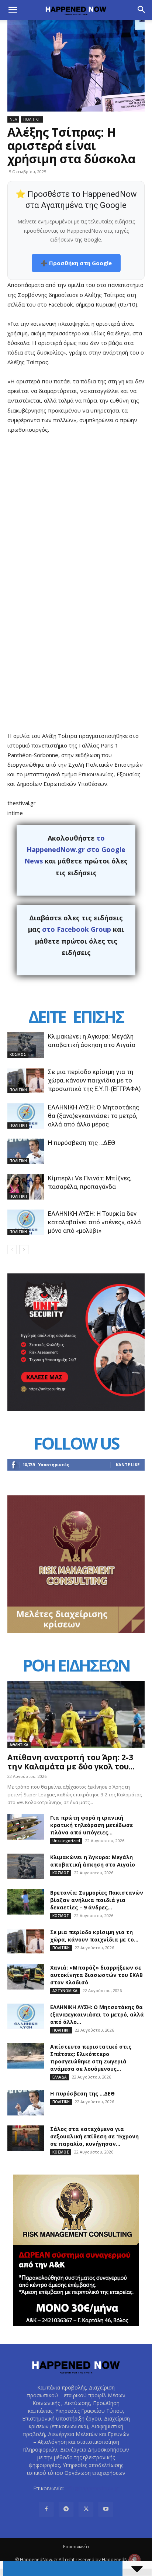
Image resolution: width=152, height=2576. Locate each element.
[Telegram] (66, 2509)
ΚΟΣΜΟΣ (18, 1054)
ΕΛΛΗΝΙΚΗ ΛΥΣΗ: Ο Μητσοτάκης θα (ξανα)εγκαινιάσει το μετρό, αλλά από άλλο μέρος (94, 1116)
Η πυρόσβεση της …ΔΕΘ (82, 1143)
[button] (13, 10)
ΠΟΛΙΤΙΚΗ (32, 119)
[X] (86, 2509)
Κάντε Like (128, 1465)
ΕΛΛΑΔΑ (60, 2077)
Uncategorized (66, 1841)
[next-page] (24, 1250)
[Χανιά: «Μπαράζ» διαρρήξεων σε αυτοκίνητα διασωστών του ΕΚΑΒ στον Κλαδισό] (26, 1977)
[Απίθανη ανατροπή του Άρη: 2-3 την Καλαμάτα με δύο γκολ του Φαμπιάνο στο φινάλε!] (76, 1714)
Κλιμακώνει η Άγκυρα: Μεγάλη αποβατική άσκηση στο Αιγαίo (93, 1861)
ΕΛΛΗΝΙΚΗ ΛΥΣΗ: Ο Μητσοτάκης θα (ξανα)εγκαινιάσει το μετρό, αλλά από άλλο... (97, 2014)
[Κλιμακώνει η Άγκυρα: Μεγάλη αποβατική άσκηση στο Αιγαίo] (26, 1045)
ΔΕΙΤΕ (47, 1017)
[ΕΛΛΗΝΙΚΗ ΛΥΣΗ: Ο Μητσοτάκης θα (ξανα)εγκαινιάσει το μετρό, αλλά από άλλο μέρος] (26, 1116)
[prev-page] (12, 1250)
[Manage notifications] (135, 2560)
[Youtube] (106, 2509)
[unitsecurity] (76, 1409)
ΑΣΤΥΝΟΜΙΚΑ (65, 1991)
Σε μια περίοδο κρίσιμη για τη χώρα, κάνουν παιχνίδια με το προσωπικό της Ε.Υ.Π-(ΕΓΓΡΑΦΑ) (94, 1080)
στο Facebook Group (77, 929)
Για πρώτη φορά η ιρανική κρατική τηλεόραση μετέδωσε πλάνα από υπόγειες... (91, 1825)
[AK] (76, 1631)
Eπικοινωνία (76, 2547)
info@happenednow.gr (92, 2488)
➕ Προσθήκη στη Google (76, 263)
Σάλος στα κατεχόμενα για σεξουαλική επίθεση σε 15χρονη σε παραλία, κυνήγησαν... (94, 2136)
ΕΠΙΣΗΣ (98, 1017)
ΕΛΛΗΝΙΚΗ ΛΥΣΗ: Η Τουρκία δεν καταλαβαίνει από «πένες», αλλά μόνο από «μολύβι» (94, 1222)
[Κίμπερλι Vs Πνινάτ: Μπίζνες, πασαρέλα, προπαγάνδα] (26, 1187)
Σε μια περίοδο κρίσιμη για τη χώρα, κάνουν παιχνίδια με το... (94, 1936)
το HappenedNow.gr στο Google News (75, 850)
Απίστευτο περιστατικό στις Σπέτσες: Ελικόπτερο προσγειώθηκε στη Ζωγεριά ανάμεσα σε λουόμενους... (91, 2058)
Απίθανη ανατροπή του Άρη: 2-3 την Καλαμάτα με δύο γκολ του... (71, 1762)
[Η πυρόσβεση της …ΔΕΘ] (26, 1151)
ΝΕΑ (13, 119)
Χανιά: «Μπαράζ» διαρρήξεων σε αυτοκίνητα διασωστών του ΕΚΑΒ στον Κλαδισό (96, 1975)
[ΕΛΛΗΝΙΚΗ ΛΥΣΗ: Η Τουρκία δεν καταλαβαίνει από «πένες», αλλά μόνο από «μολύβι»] (26, 1222)
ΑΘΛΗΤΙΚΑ (19, 1745)
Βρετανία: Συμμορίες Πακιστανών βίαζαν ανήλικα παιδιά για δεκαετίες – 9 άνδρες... (97, 1900)
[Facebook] (46, 2509)
